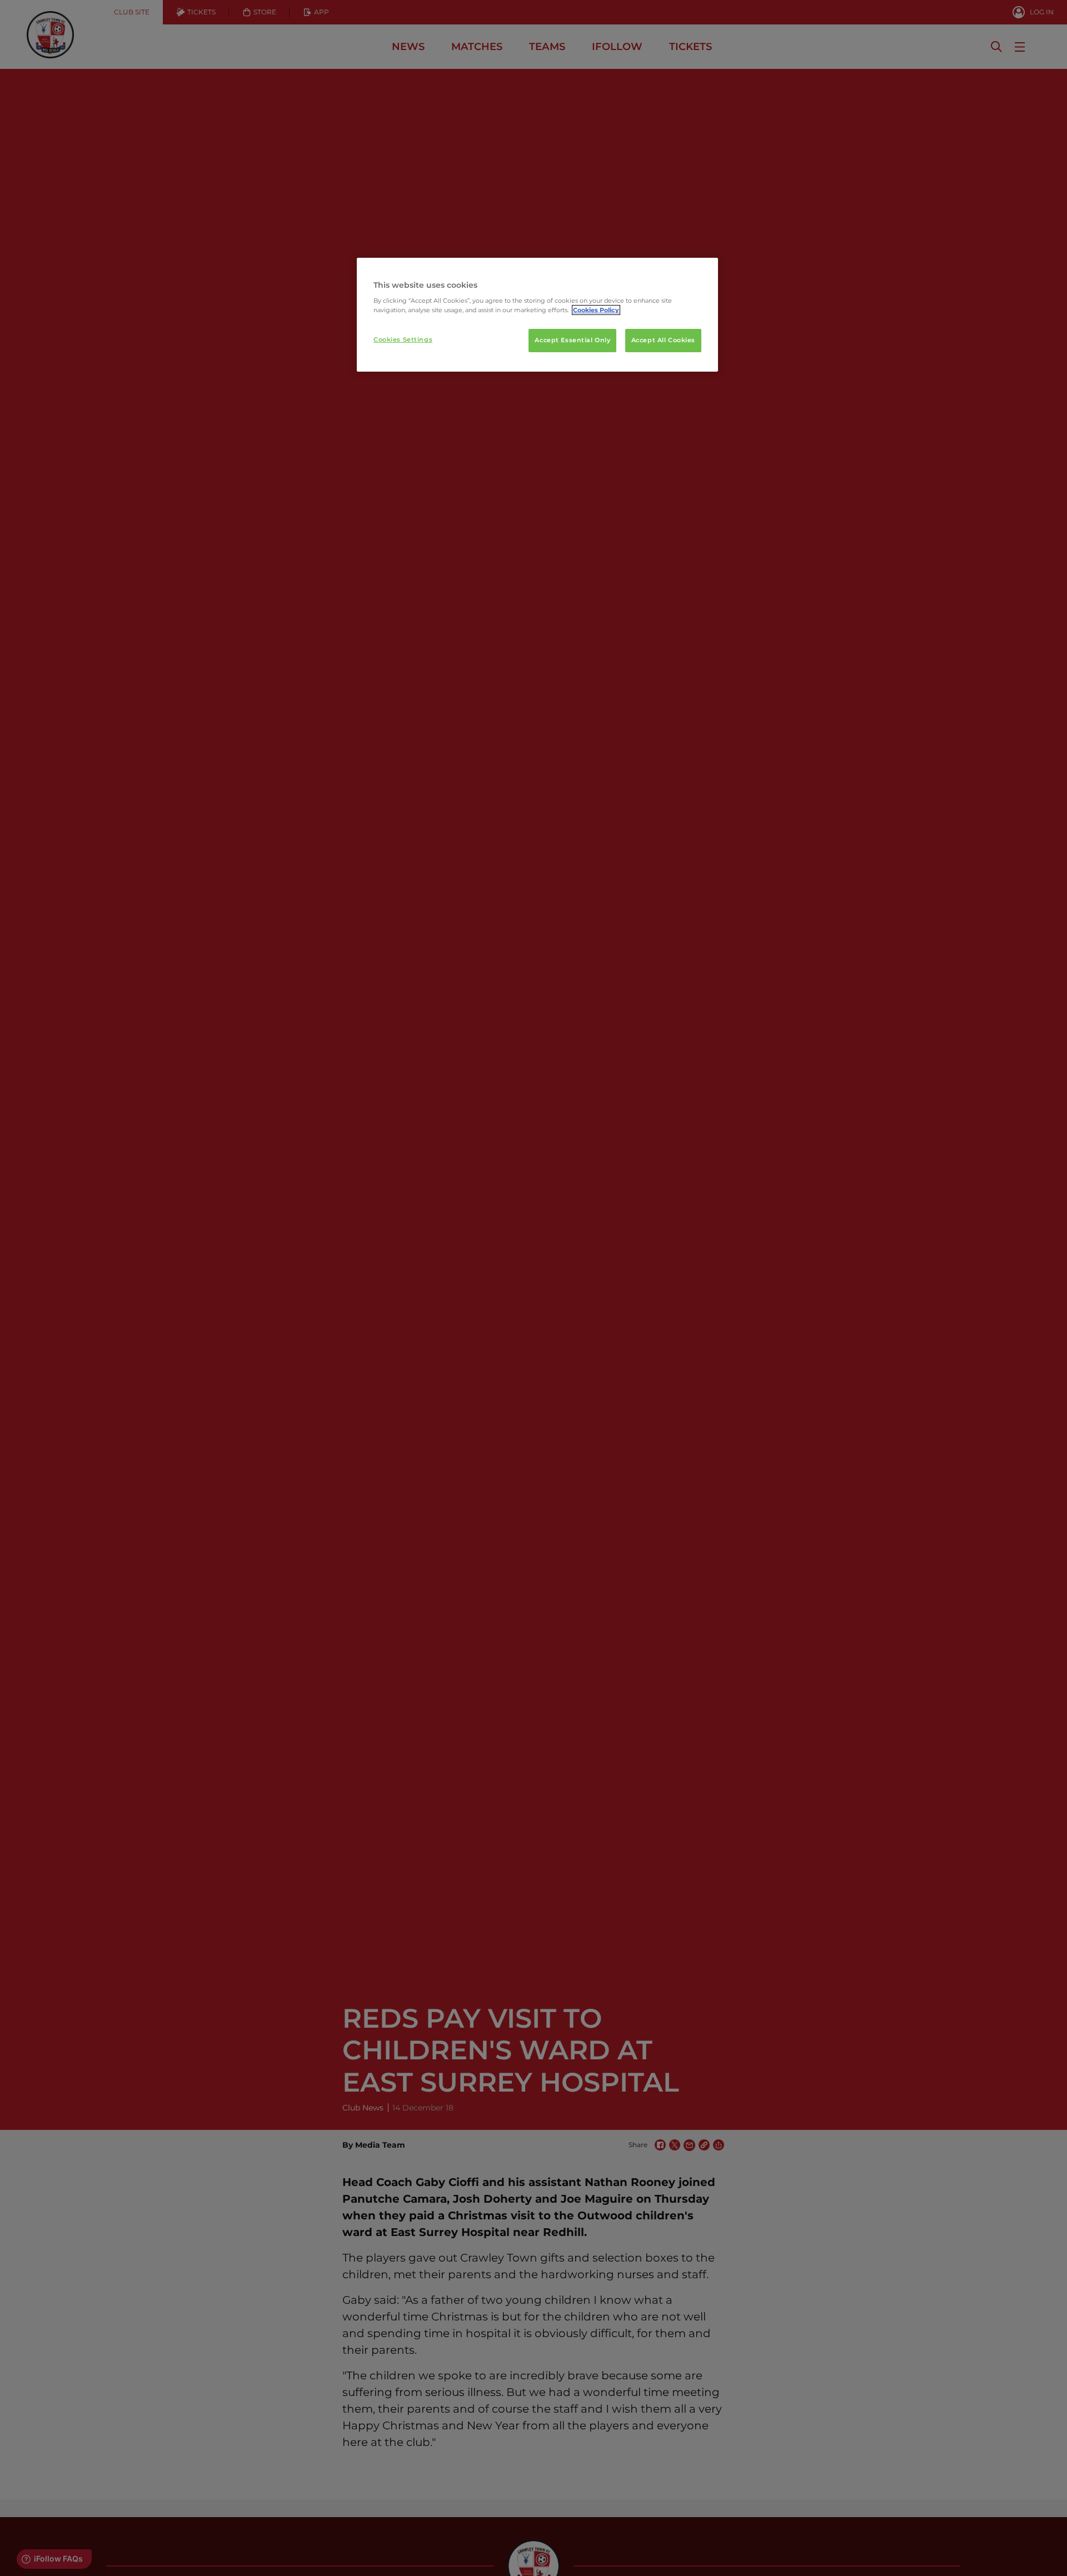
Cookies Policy (596, 310)
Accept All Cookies (663, 340)
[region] (537, 315)
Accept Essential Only (572, 340)
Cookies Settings (403, 339)
